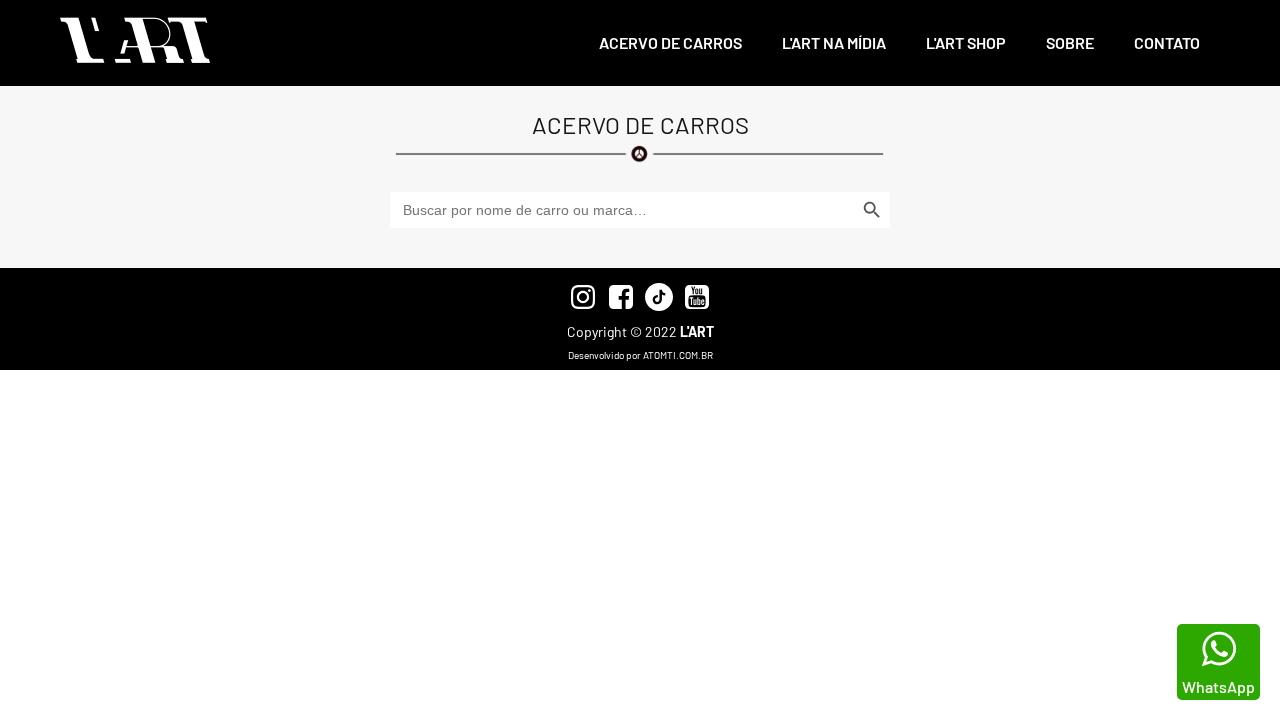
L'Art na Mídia (834, 42)
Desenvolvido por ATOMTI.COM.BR (640, 355)
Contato (1167, 42)
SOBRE (1070, 42)
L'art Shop (966, 42)
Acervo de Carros (670, 42)
